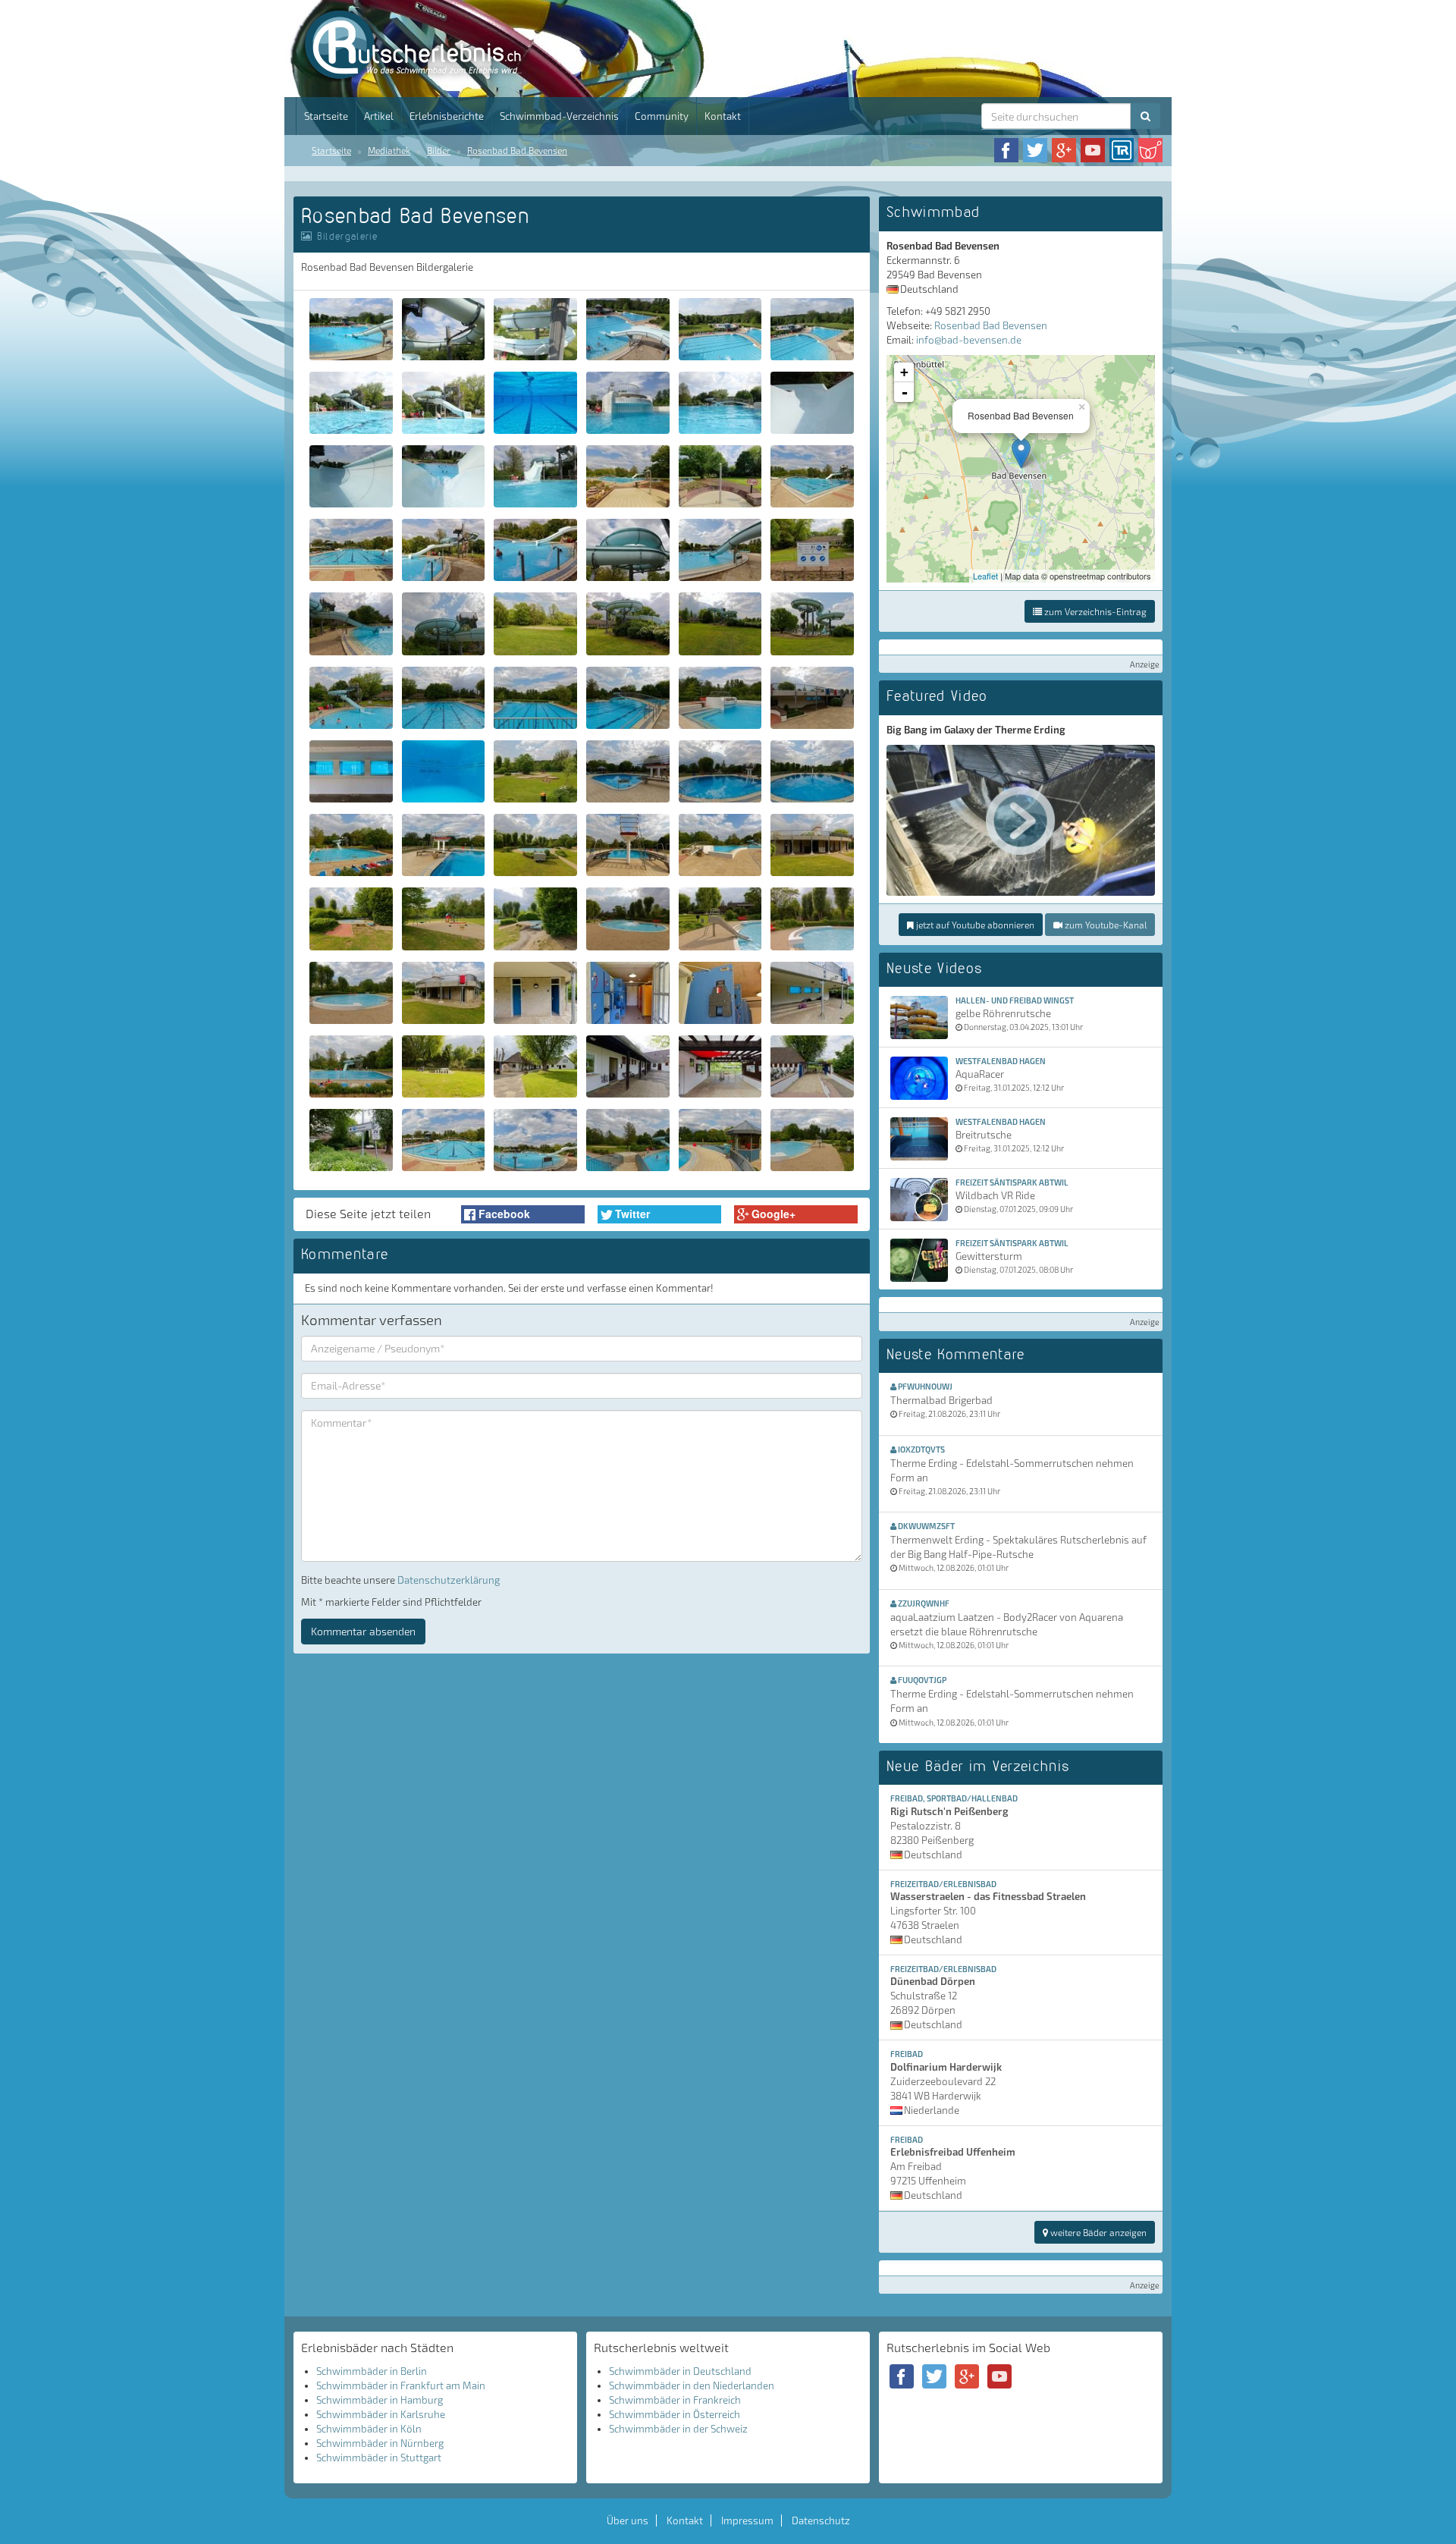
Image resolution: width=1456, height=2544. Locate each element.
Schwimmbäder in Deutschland (680, 2371)
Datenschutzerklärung (449, 1580)
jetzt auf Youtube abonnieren (974, 925)
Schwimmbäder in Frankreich (675, 2400)
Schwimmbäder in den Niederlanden (692, 2385)
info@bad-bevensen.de (969, 340)
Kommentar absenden (363, 1631)
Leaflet (985, 576)
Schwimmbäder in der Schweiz (678, 2429)
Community (662, 116)
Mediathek (389, 150)
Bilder (439, 150)
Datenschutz (821, 2520)
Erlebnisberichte (447, 116)
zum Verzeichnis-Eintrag (1094, 611)
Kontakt (723, 116)
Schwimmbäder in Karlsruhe (381, 2414)
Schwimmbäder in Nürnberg (380, 2443)
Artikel (379, 116)
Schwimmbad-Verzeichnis (559, 116)
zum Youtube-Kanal (1105, 925)
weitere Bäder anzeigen (1097, 2232)
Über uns (628, 2520)
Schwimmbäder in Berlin (372, 2371)
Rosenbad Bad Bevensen (517, 150)
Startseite (326, 116)
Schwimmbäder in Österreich (675, 2414)
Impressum (747, 2520)
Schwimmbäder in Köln (369, 2429)
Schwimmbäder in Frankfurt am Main (401, 2385)
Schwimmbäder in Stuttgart (379, 2458)
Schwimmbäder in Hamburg (380, 2400)
